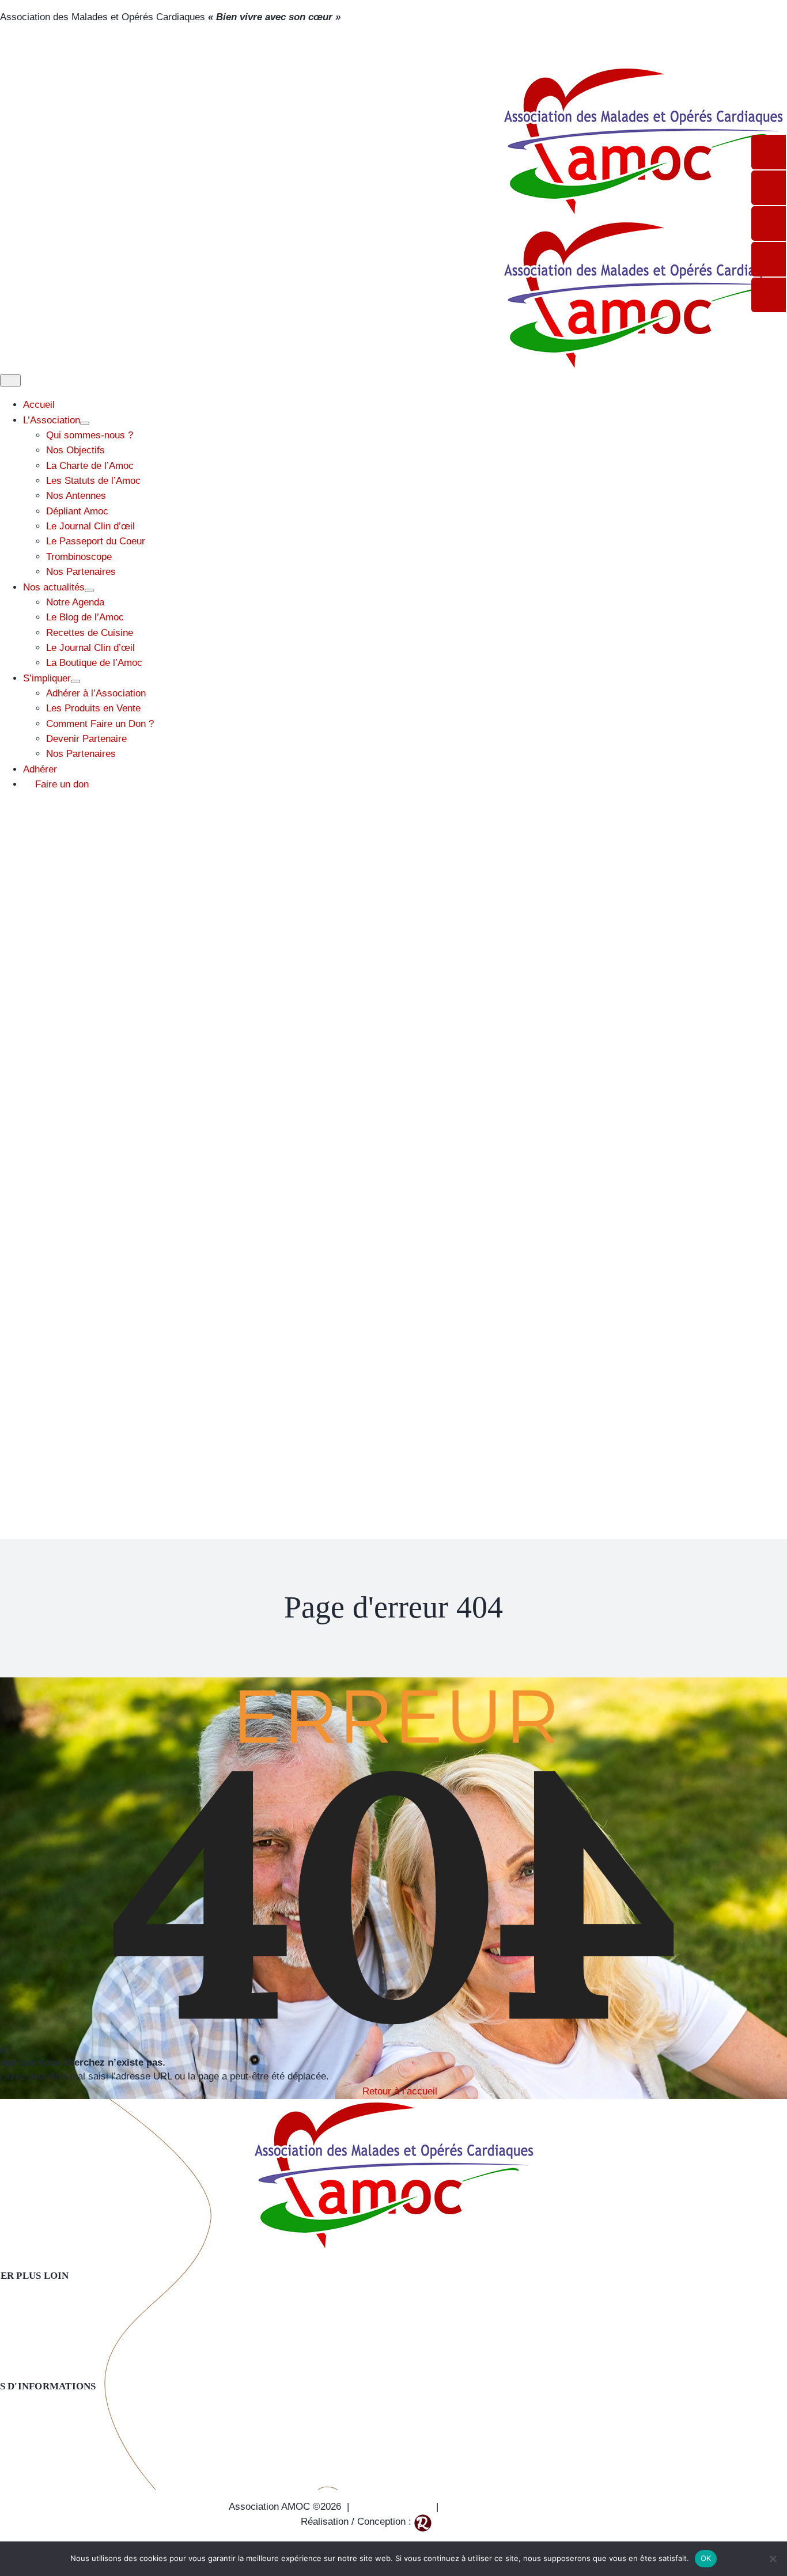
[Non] (773, 2559)
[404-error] (393, 2106)
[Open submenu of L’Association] (85, 423)
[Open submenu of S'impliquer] (75, 681)
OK (706, 2558)
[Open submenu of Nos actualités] (89, 590)
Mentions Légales (393, 2507)
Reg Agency (460, 2522)
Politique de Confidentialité (501, 2507)
